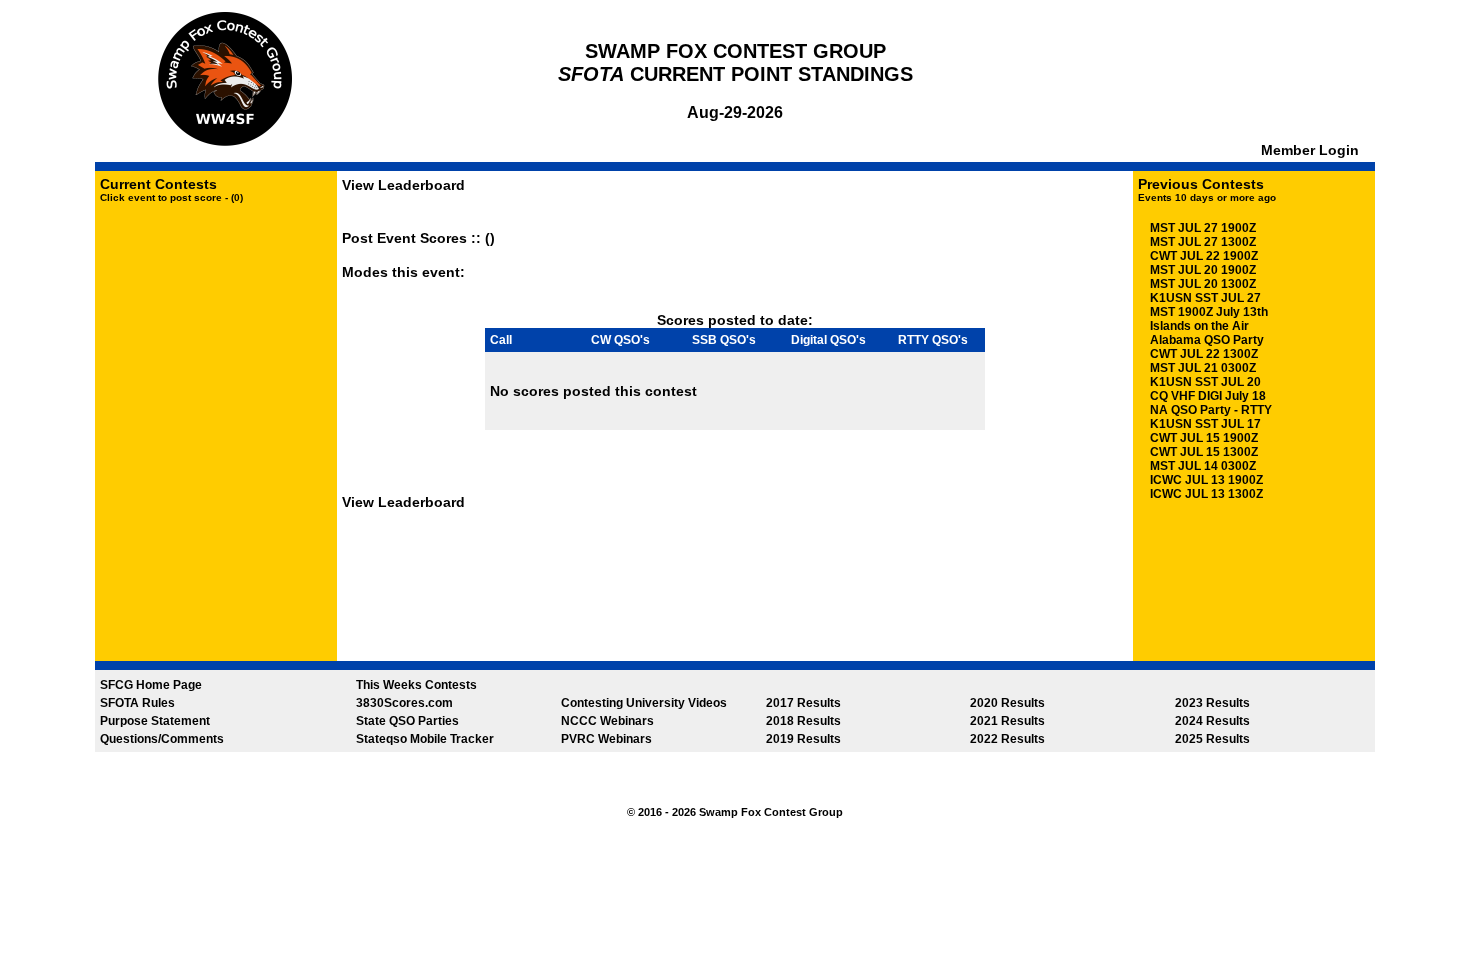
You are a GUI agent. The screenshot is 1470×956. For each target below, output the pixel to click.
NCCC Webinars (607, 721)
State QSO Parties (407, 721)
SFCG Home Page (151, 685)
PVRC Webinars (606, 739)
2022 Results (1007, 739)
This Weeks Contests (416, 685)
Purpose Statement (155, 721)
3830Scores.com (404, 703)
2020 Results (1007, 703)
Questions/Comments (162, 739)
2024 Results (1212, 721)
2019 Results (803, 739)
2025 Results (1212, 739)
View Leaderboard (403, 185)
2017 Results (803, 703)
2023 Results (1212, 703)
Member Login (1312, 150)
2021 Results (1007, 721)
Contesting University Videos (644, 703)
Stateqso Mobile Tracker (425, 739)
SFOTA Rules (137, 703)
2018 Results (803, 721)
